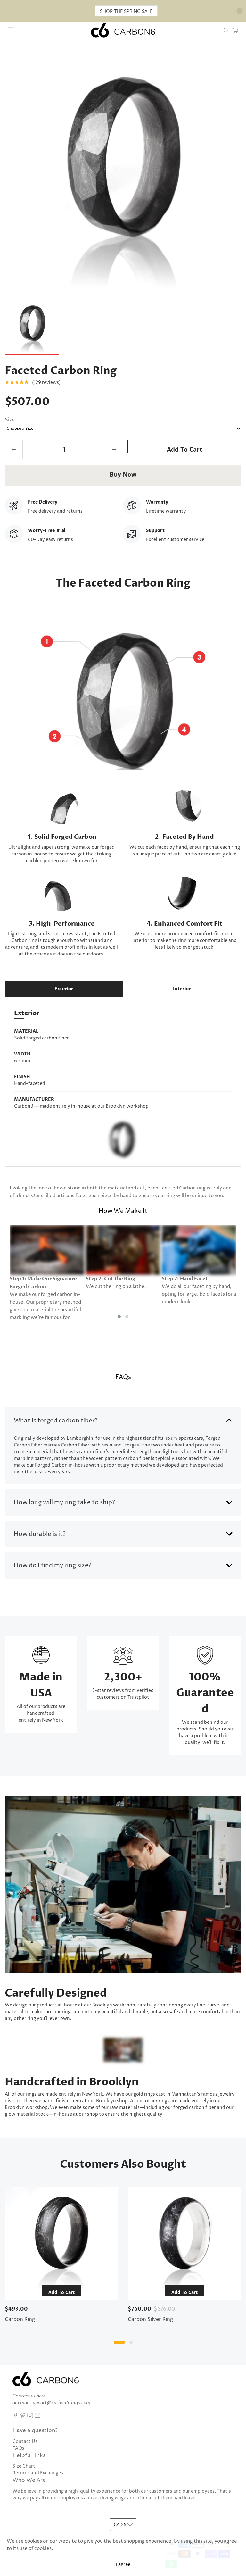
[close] (240, 11)
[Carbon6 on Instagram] (30, 2417)
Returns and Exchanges (38, 2473)
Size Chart (24, 2466)
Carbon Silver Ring (151, 2319)
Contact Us (25, 2442)
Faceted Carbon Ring (61, 371)
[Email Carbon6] (37, 2417)
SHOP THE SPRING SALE (126, 11)
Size (10, 420)
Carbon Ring (20, 2319)
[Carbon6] (123, 30)
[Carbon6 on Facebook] (15, 2417)
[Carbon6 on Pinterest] (23, 2417)
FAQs (18, 2448)
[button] (119, 1317)
